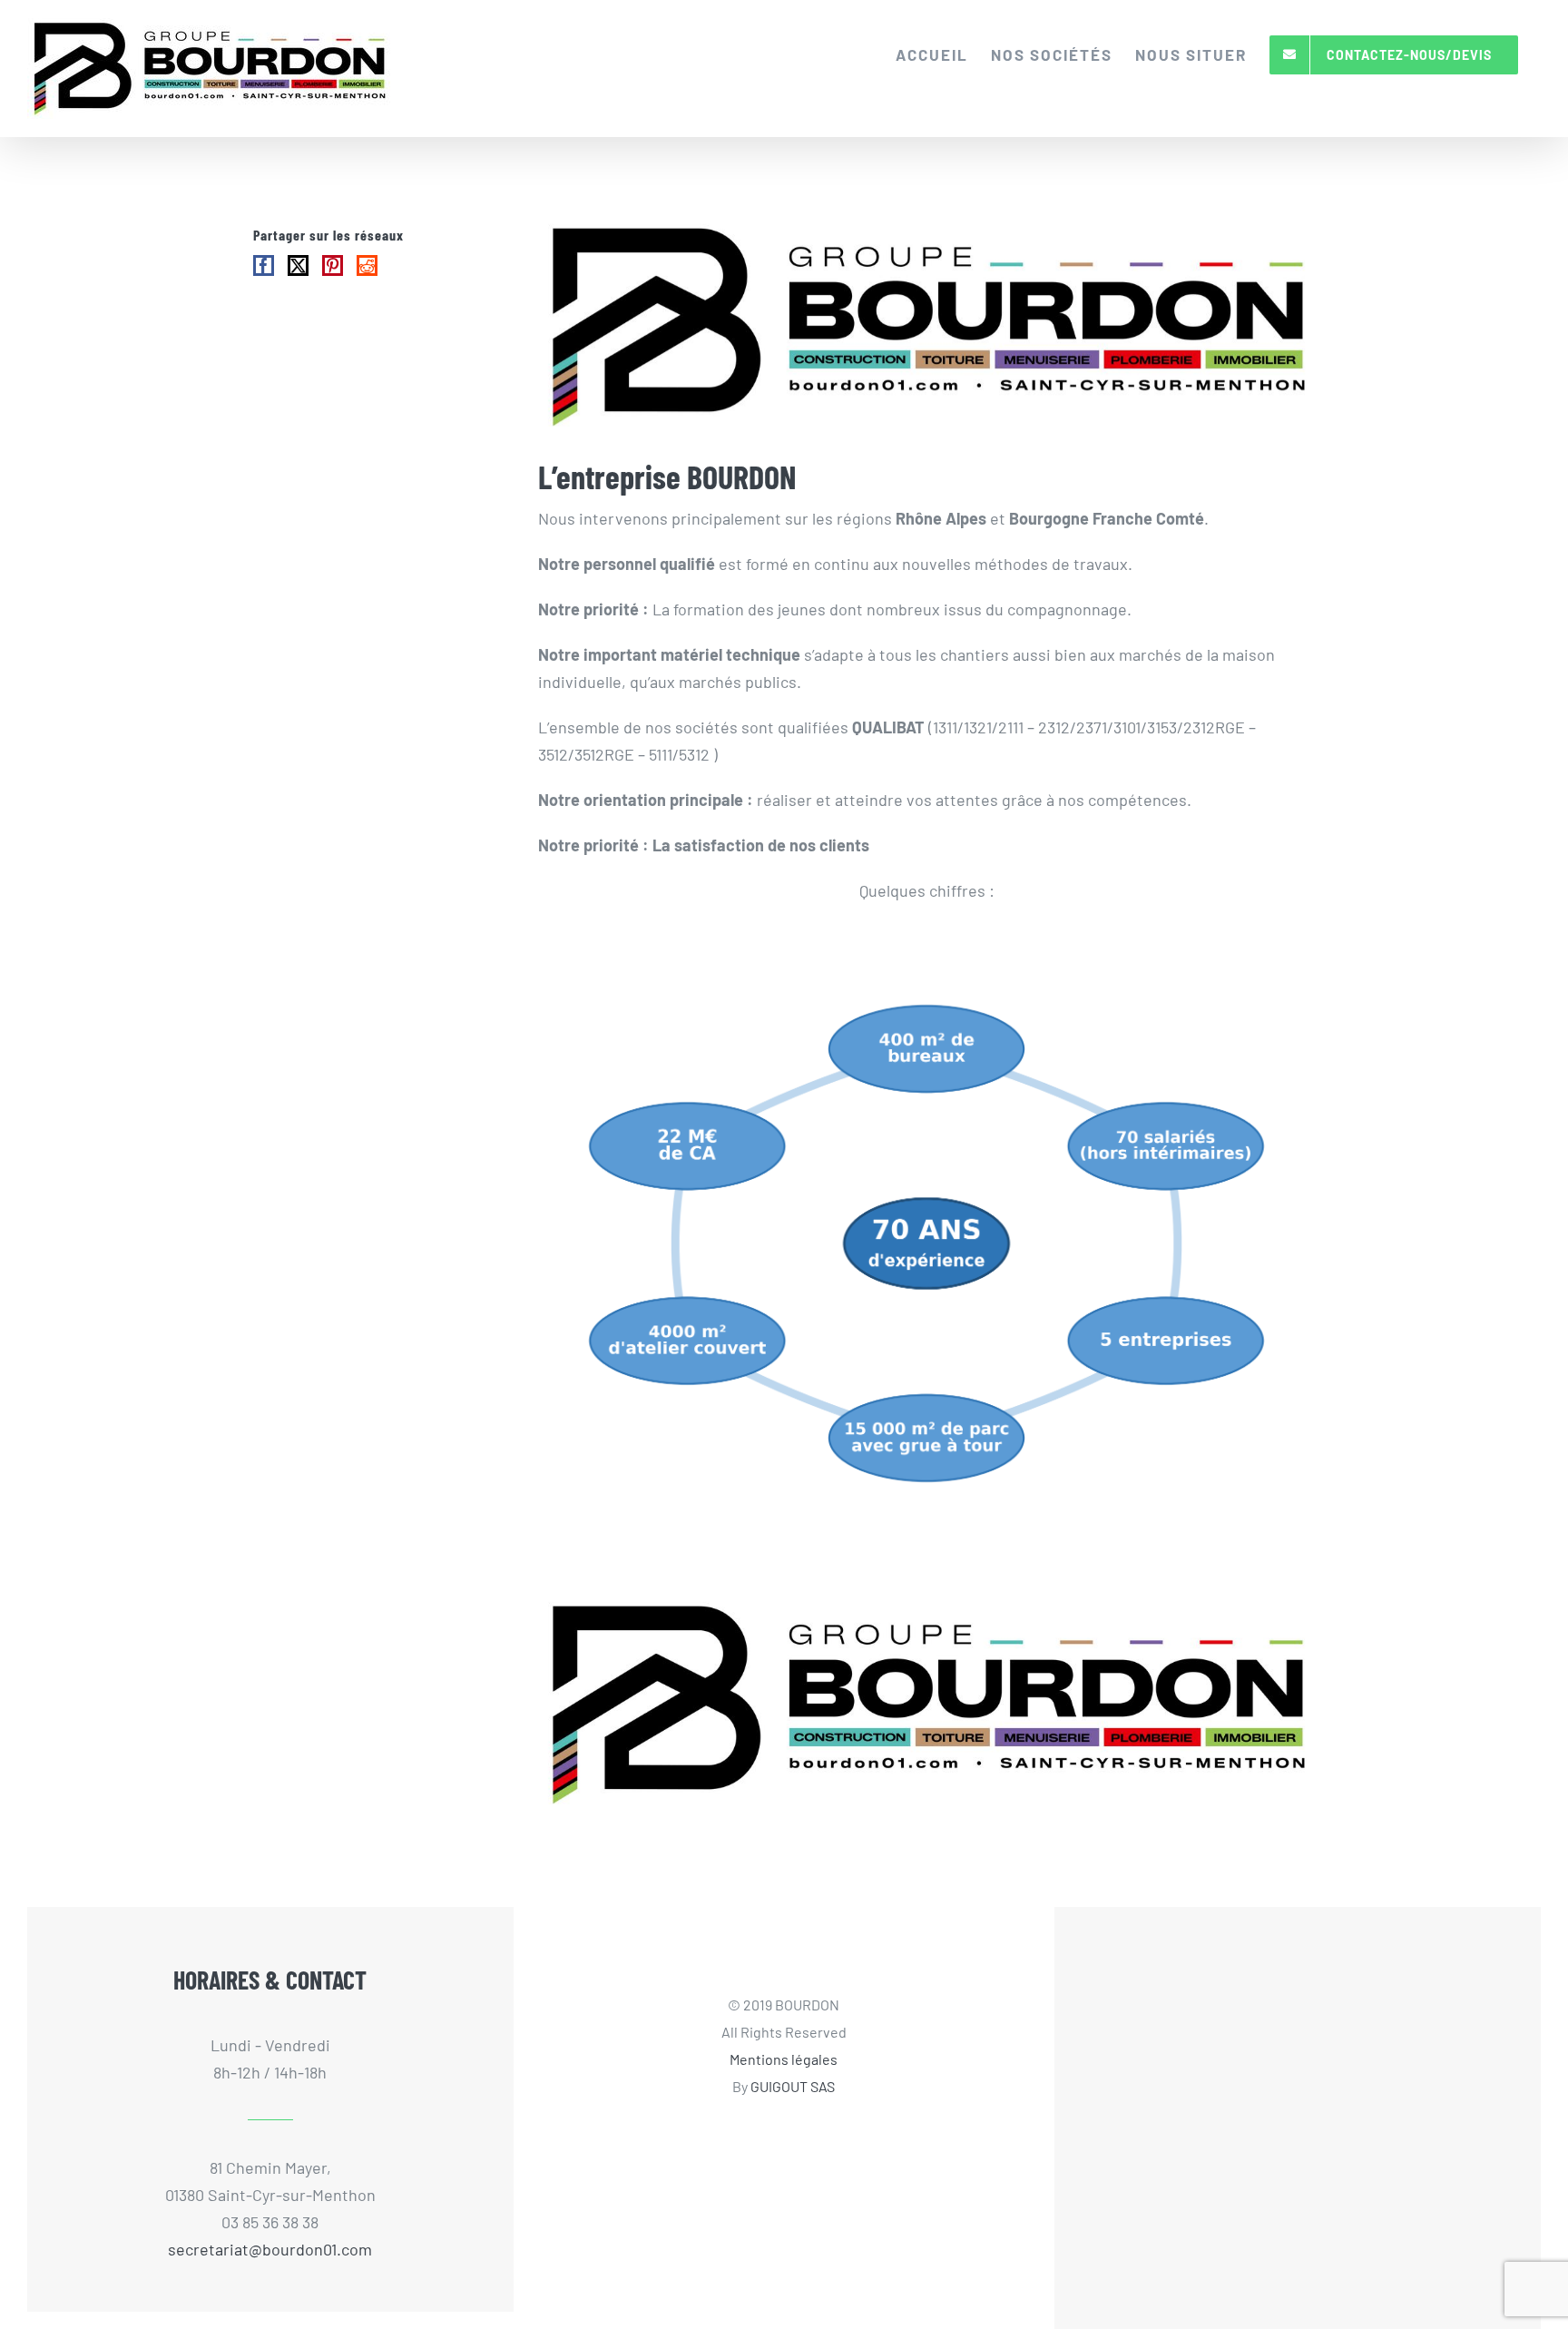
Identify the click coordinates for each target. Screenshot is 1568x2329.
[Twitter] (298, 265)
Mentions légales (784, 2059)
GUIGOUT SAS (793, 2086)
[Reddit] (367, 265)
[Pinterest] (333, 265)
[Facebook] (264, 265)
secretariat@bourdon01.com (270, 2249)
